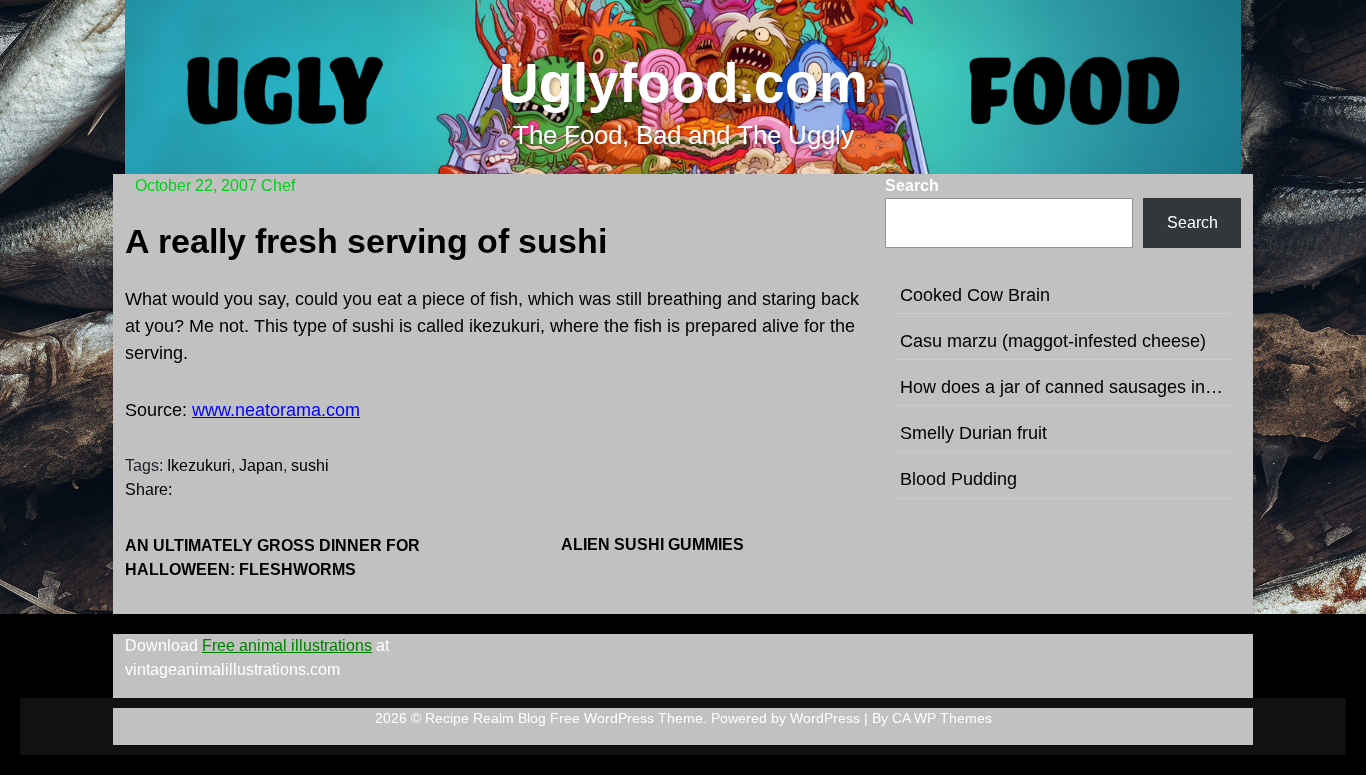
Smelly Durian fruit (973, 433)
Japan (261, 465)
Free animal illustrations (287, 645)
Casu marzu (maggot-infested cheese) (1053, 341)
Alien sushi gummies (652, 544)
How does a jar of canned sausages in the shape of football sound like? (1063, 387)
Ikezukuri (199, 465)
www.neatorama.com (276, 410)
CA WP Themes (942, 718)
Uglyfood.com (683, 83)
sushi (310, 465)
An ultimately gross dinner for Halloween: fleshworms (272, 557)
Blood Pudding (958, 479)
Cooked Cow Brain (975, 295)
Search (912, 185)
